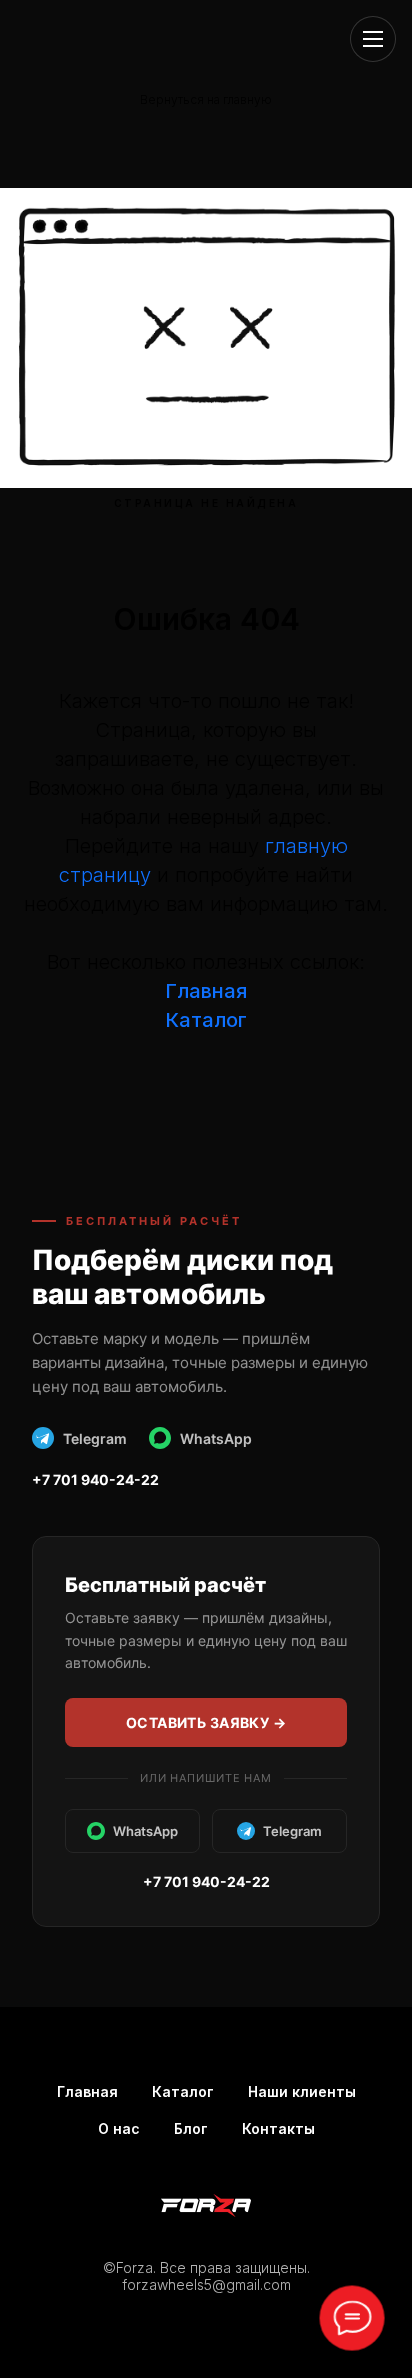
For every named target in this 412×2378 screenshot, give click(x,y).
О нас (119, 2128)
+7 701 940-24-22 (95, 1479)
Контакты (278, 2128)
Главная (206, 991)
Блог (191, 2128)
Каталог (183, 2091)
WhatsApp (216, 1438)
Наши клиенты (302, 2091)
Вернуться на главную (206, 99)
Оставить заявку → (206, 1722)
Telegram (95, 1438)
